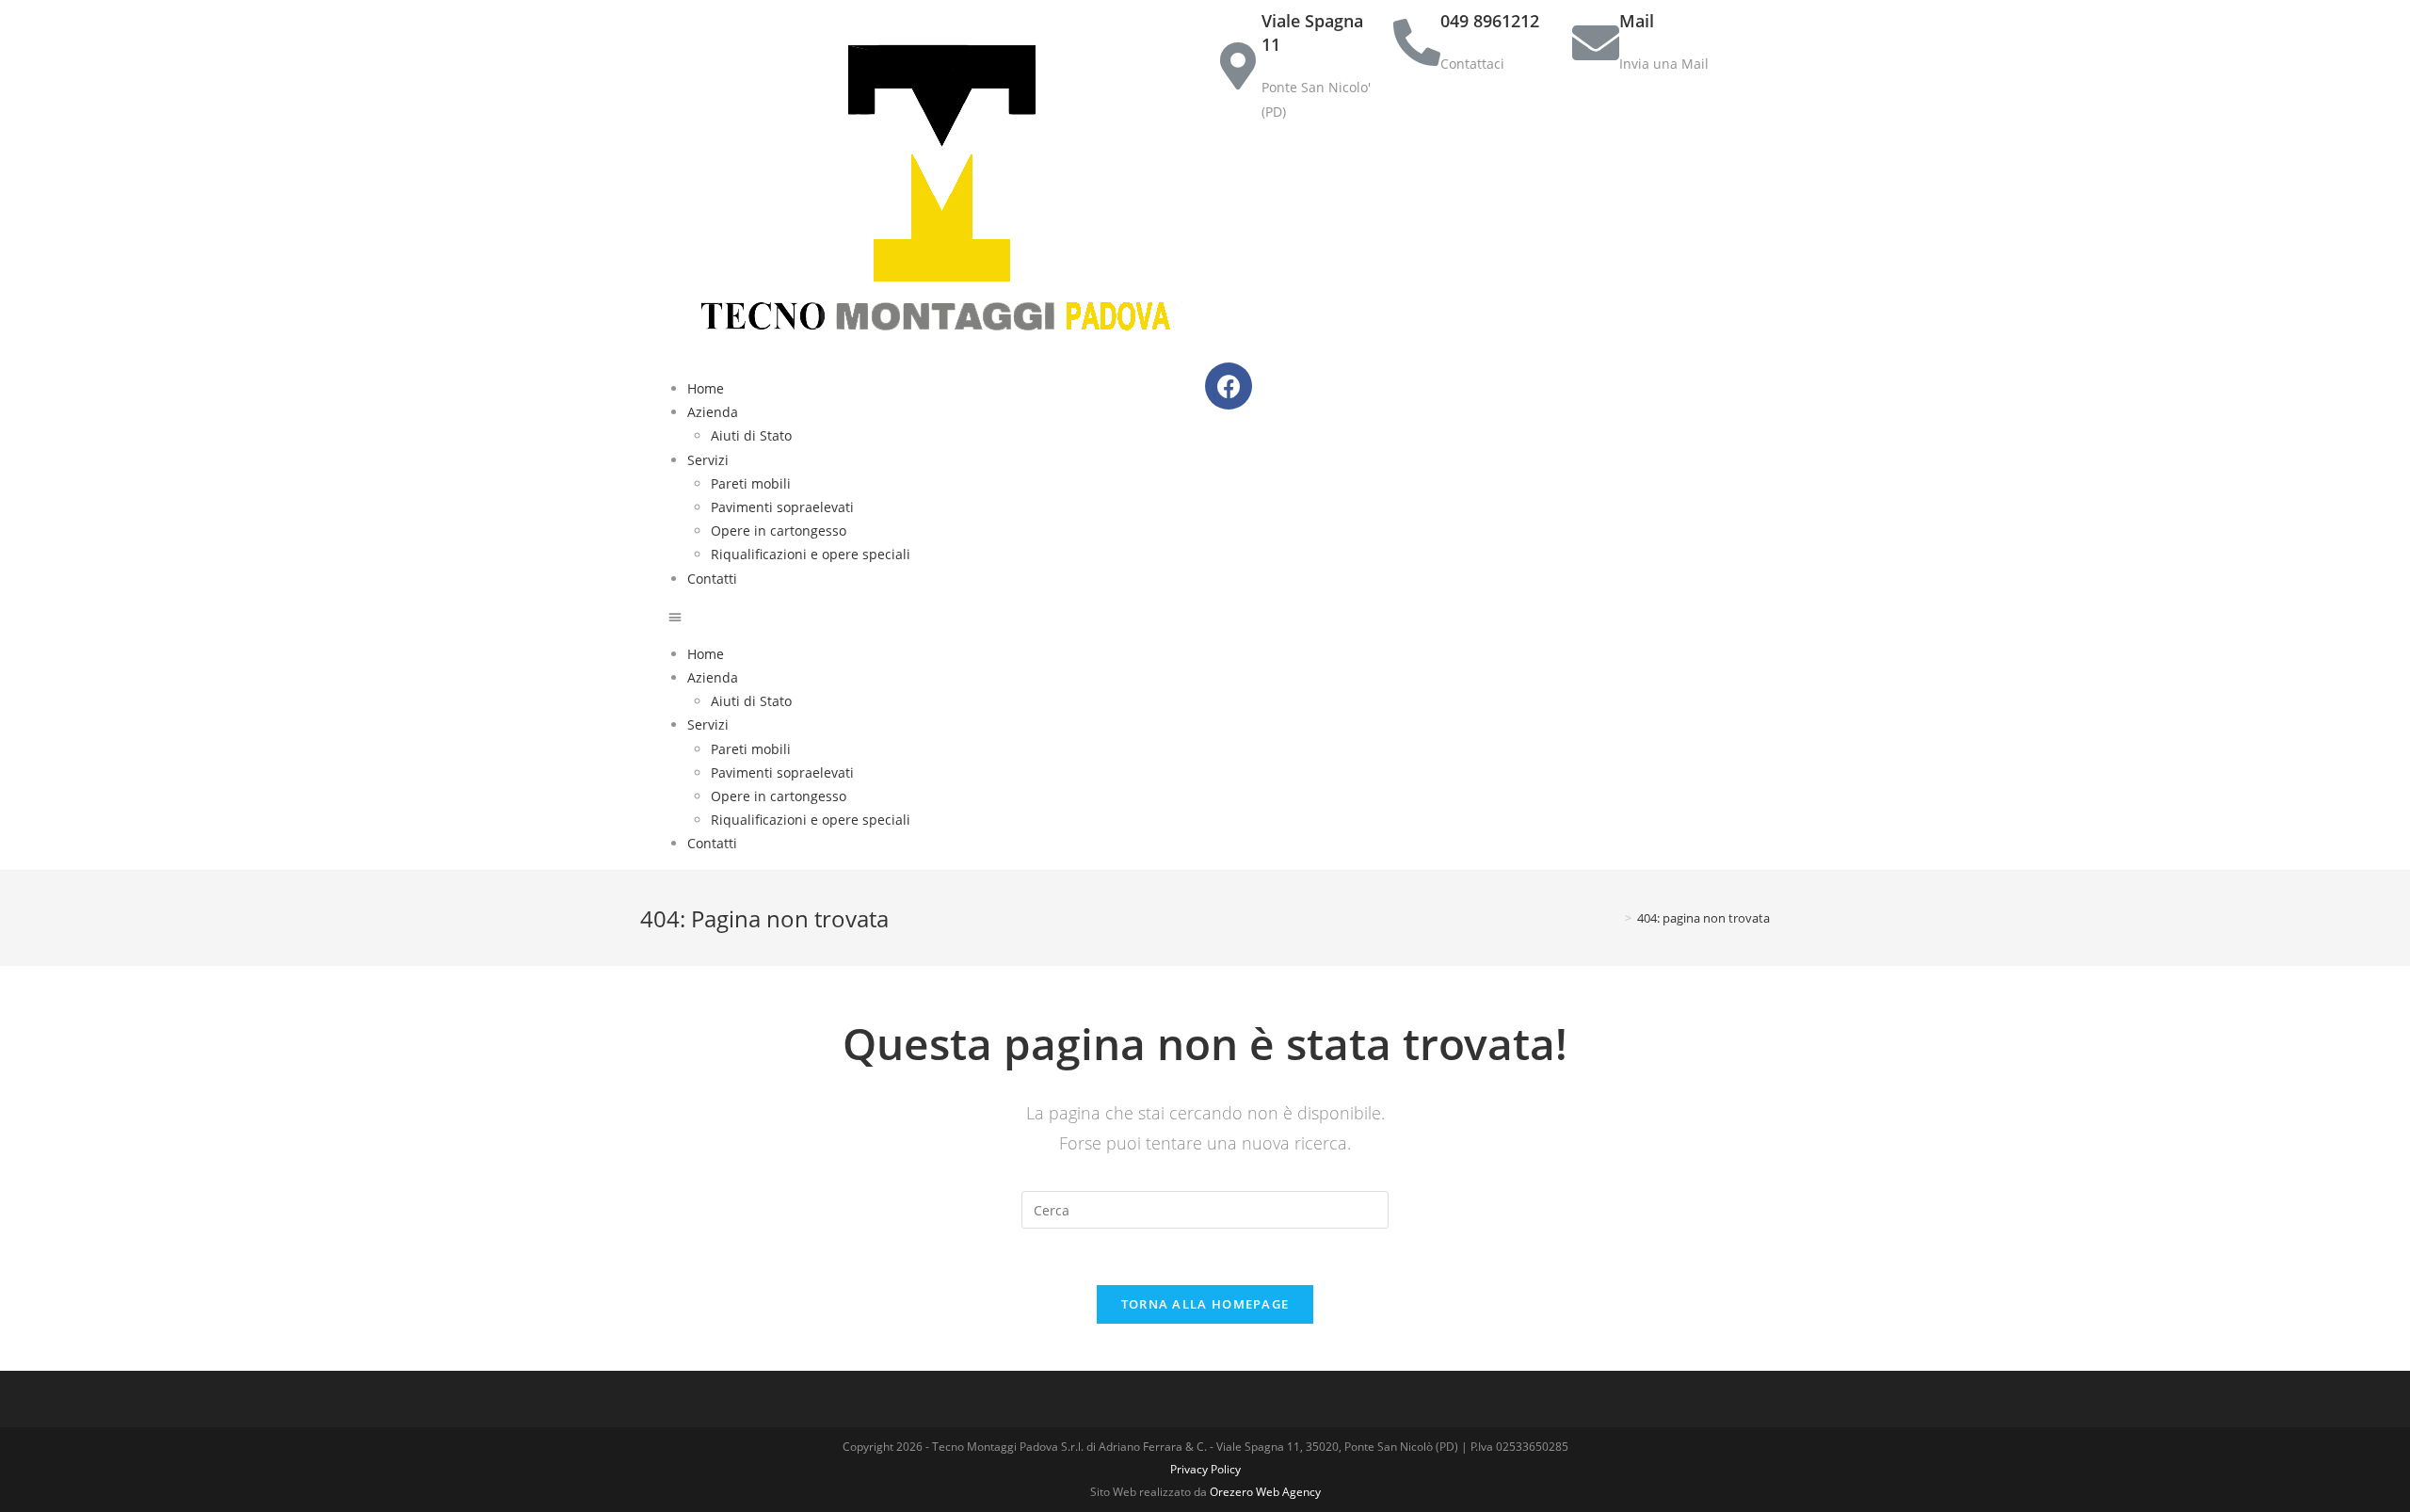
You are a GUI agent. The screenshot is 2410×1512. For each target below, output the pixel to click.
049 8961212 (1490, 21)
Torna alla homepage (1205, 1304)
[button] (937, 616)
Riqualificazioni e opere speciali (811, 554)
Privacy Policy (1205, 1469)
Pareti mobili (751, 483)
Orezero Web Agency (1265, 1492)
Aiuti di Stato (751, 435)
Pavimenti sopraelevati (782, 507)
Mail (1637, 21)
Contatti (712, 579)
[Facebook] (1229, 386)
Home (706, 388)
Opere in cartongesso (779, 531)
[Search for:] (1205, 1208)
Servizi (708, 460)
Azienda (713, 412)
